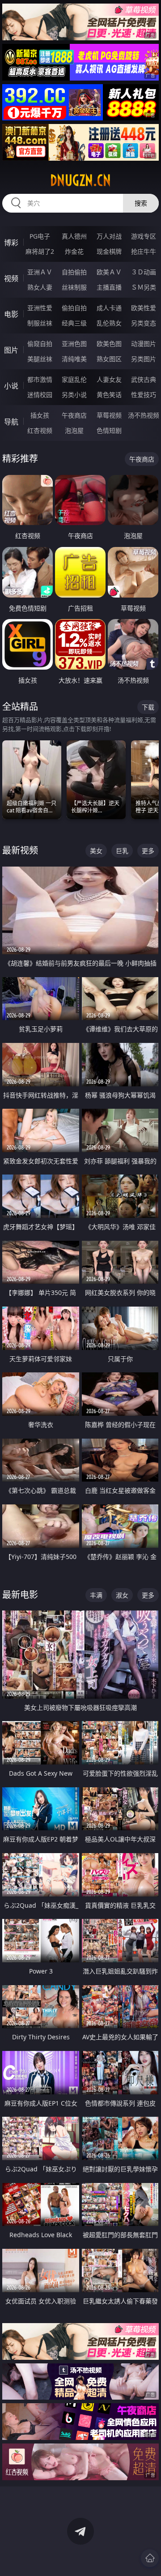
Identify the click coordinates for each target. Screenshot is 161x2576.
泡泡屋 (74, 430)
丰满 (96, 1595)
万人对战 (109, 236)
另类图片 (144, 359)
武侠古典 (144, 379)
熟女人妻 (40, 287)
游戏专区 (144, 236)
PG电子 (40, 236)
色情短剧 (109, 430)
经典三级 (74, 323)
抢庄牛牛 (144, 251)
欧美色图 (109, 344)
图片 (11, 350)
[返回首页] (150, 2558)
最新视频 (20, 850)
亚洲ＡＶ (40, 272)
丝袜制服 (74, 287)
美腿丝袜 (40, 359)
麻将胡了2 (40, 251)
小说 (11, 386)
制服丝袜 (40, 323)
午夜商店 (74, 415)
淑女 (122, 1595)
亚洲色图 (74, 344)
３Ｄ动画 (144, 272)
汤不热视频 (144, 415)
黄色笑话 (109, 395)
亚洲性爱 (40, 308)
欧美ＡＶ (109, 272)
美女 (96, 851)
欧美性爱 (144, 308)
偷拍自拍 (74, 308)
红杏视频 (40, 430)
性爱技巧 (144, 395)
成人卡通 (109, 308)
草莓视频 (109, 415)
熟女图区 (109, 359)
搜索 (141, 203)
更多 (148, 851)
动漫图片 (144, 344)
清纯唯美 (74, 359)
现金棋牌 (109, 251)
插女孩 (40, 415)
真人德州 (74, 236)
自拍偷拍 (74, 272)
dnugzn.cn (80, 180)
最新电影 (20, 1595)
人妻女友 (109, 379)
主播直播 (109, 287)
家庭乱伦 (74, 379)
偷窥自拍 (40, 344)
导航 (11, 422)
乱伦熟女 (109, 323)
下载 (148, 707)
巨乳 (122, 851)
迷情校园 (40, 395)
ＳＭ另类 (144, 287)
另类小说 (74, 395)
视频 (11, 278)
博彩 (11, 243)
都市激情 (40, 379)
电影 (11, 314)
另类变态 (144, 323)
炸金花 (74, 251)
